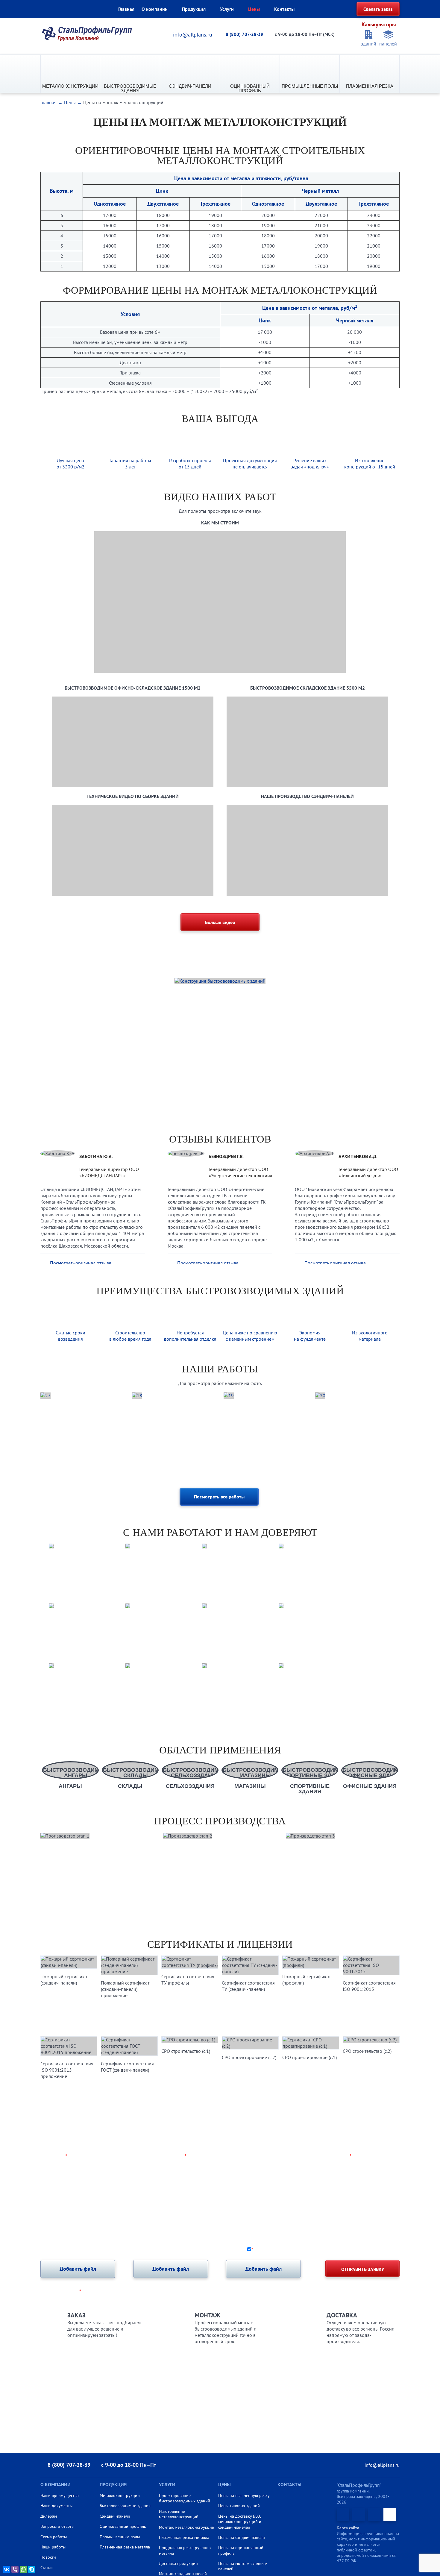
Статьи (47, 2568)
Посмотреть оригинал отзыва (81, 1263)
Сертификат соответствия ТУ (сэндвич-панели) (248, 1986)
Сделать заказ (378, 9)
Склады (130, 1786)
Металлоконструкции (70, 86)
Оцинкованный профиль (250, 88)
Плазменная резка (370, 86)
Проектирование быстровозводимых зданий (185, 2498)
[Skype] (32, 2569)
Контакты (284, 9)
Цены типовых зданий (239, 2506)
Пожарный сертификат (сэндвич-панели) (65, 1980)
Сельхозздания (190, 1786)
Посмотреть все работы (219, 1497)
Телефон (175, 2156)
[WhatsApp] (23, 2569)
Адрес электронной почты (319, 2156)
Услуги (227, 9)
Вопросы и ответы (57, 2526)
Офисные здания (370, 1786)
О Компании (56, 2484)
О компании (155, 9)
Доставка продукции (178, 2563)
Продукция (194, 9)
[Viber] (15, 2569)
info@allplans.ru (193, 35)
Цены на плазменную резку (244, 2495)
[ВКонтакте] (7, 2569)
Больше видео (220, 922)
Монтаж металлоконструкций (187, 2527)
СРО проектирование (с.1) (309, 2057)
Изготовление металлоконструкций (179, 2514)
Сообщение (54, 2180)
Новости (48, 2557)
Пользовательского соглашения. (366, 2249)
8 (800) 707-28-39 (245, 34)
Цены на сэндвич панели (242, 2537)
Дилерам (49, 2516)
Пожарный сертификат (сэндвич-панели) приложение (125, 1989)
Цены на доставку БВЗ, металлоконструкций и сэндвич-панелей (240, 2522)
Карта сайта (348, 2528)
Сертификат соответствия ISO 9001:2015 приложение (67, 2070)
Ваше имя (54, 2156)
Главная (126, 9)
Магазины (250, 1786)
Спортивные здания (310, 1789)
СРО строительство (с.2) (367, 2051)
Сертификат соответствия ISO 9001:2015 (369, 1986)
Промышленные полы (310, 86)
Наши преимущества (60, 2495)
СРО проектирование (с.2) (249, 2057)
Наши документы (56, 2506)
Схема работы (54, 2537)
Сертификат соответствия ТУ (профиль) (188, 1980)
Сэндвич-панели (190, 86)
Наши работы (53, 2547)
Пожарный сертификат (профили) (307, 1980)
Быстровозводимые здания (130, 88)
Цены (254, 9)
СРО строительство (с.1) (186, 2051)
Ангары (70, 1786)
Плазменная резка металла (125, 2547)
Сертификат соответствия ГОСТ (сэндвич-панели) (127, 2067)
